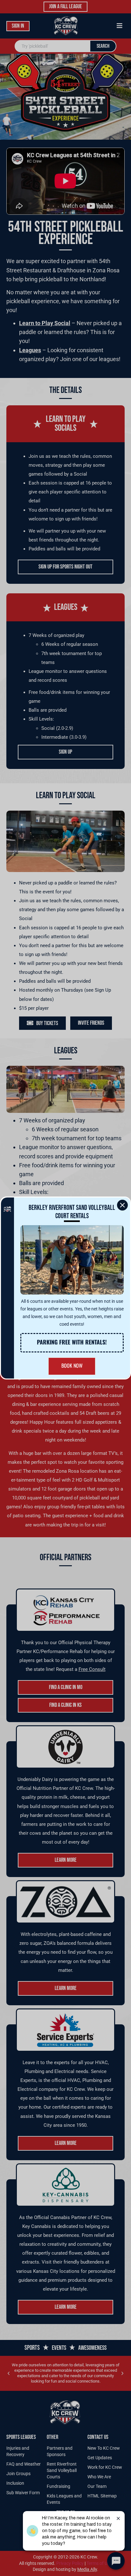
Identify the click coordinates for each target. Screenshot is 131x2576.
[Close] (122, 1205)
